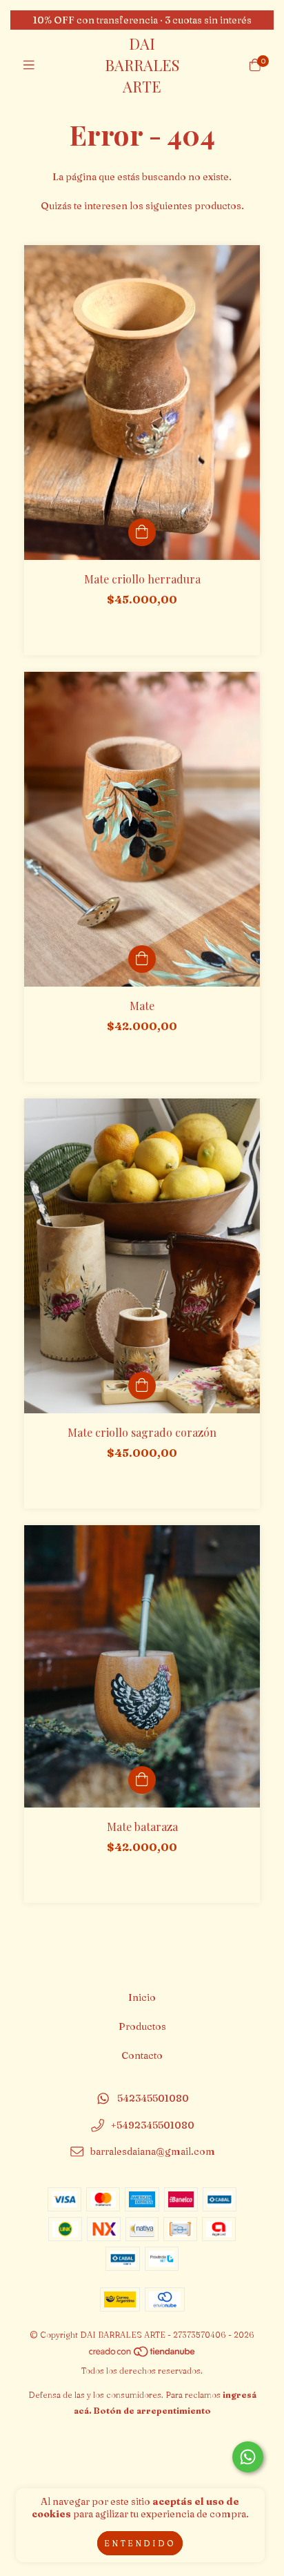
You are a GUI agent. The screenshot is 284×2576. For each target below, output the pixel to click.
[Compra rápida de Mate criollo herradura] (142, 532)
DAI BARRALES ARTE (142, 65)
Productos (142, 2026)
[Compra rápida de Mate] (142, 959)
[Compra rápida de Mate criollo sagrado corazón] (142, 1386)
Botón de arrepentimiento (152, 2411)
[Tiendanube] (143, 2355)
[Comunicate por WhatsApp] (248, 2457)
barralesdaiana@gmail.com (153, 2152)
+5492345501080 (153, 2125)
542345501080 (153, 2098)
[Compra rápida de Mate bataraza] (142, 1780)
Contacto (142, 2055)
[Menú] (29, 65)
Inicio (142, 1997)
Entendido (140, 2543)
